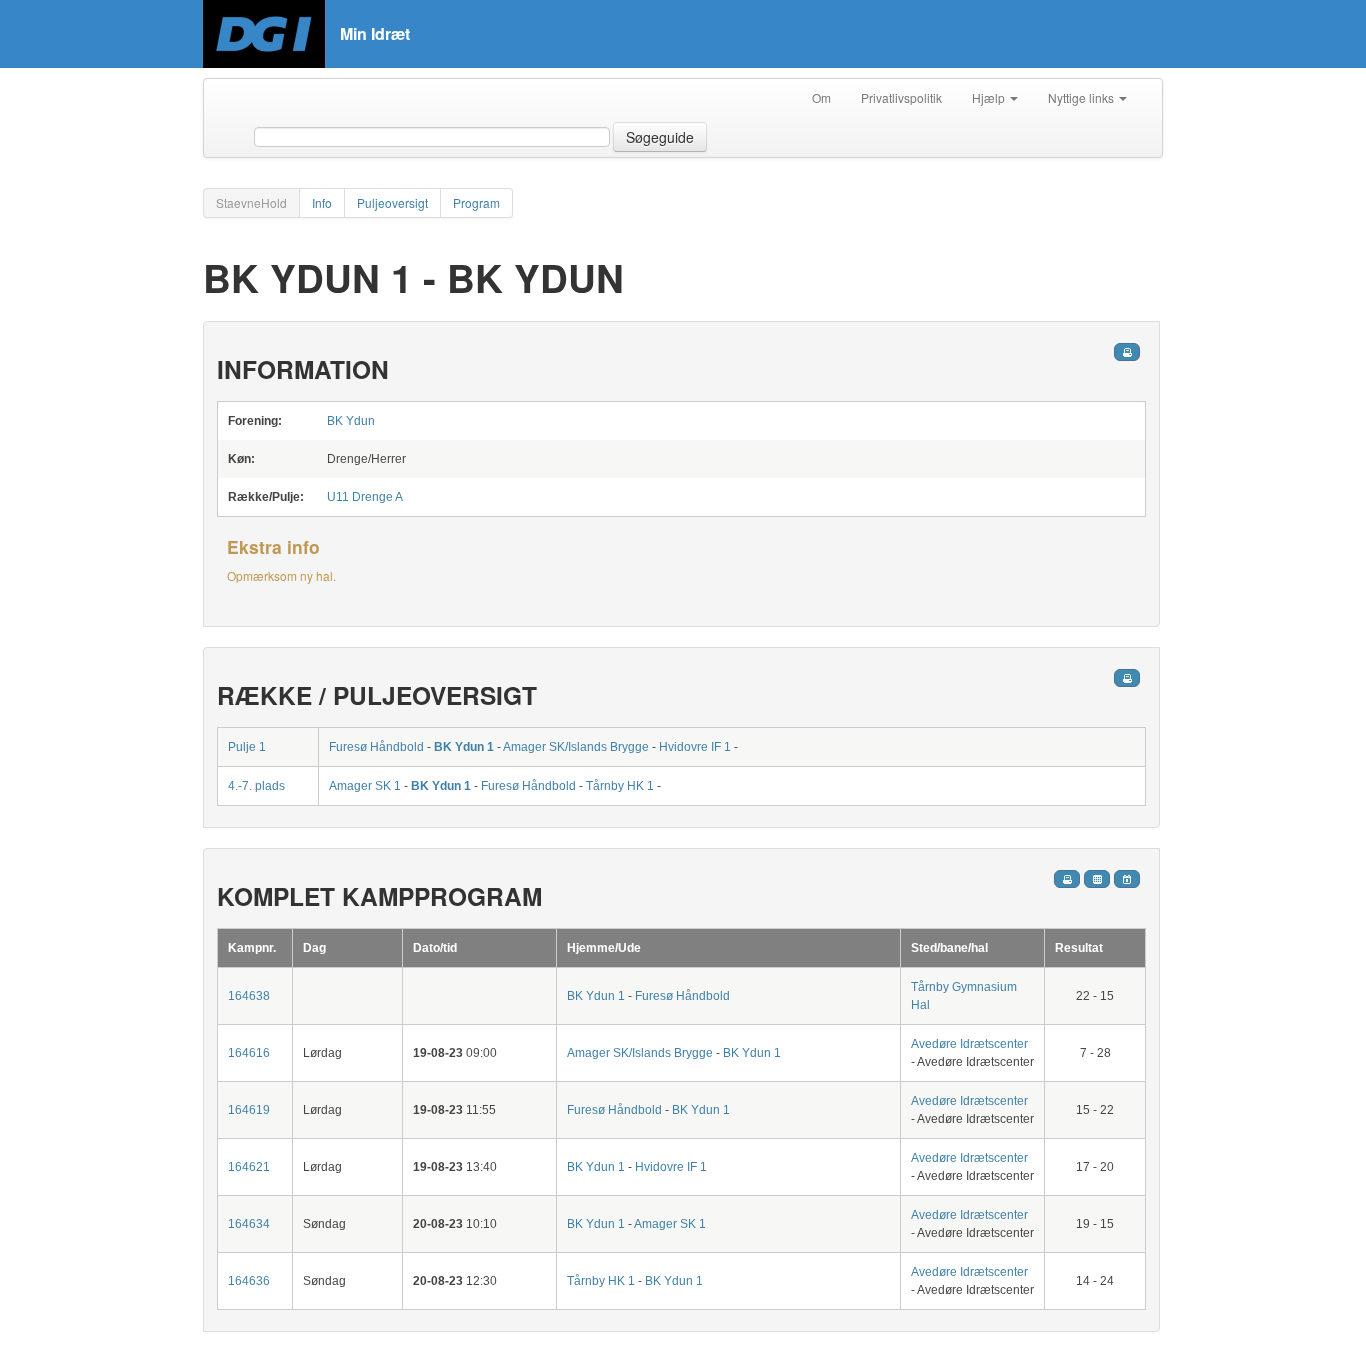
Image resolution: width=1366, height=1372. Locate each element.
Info (322, 202)
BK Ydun (351, 421)
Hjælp (990, 97)
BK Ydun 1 (464, 747)
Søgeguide (660, 137)
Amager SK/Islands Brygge (576, 747)
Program (476, 202)
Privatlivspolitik (901, 97)
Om (821, 97)
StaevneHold (251, 202)
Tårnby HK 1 (620, 786)
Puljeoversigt (392, 202)
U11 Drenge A (365, 497)
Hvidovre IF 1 (695, 747)
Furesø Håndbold (376, 747)
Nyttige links (1082, 97)
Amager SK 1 (365, 786)
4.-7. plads (256, 786)
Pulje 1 (247, 747)
